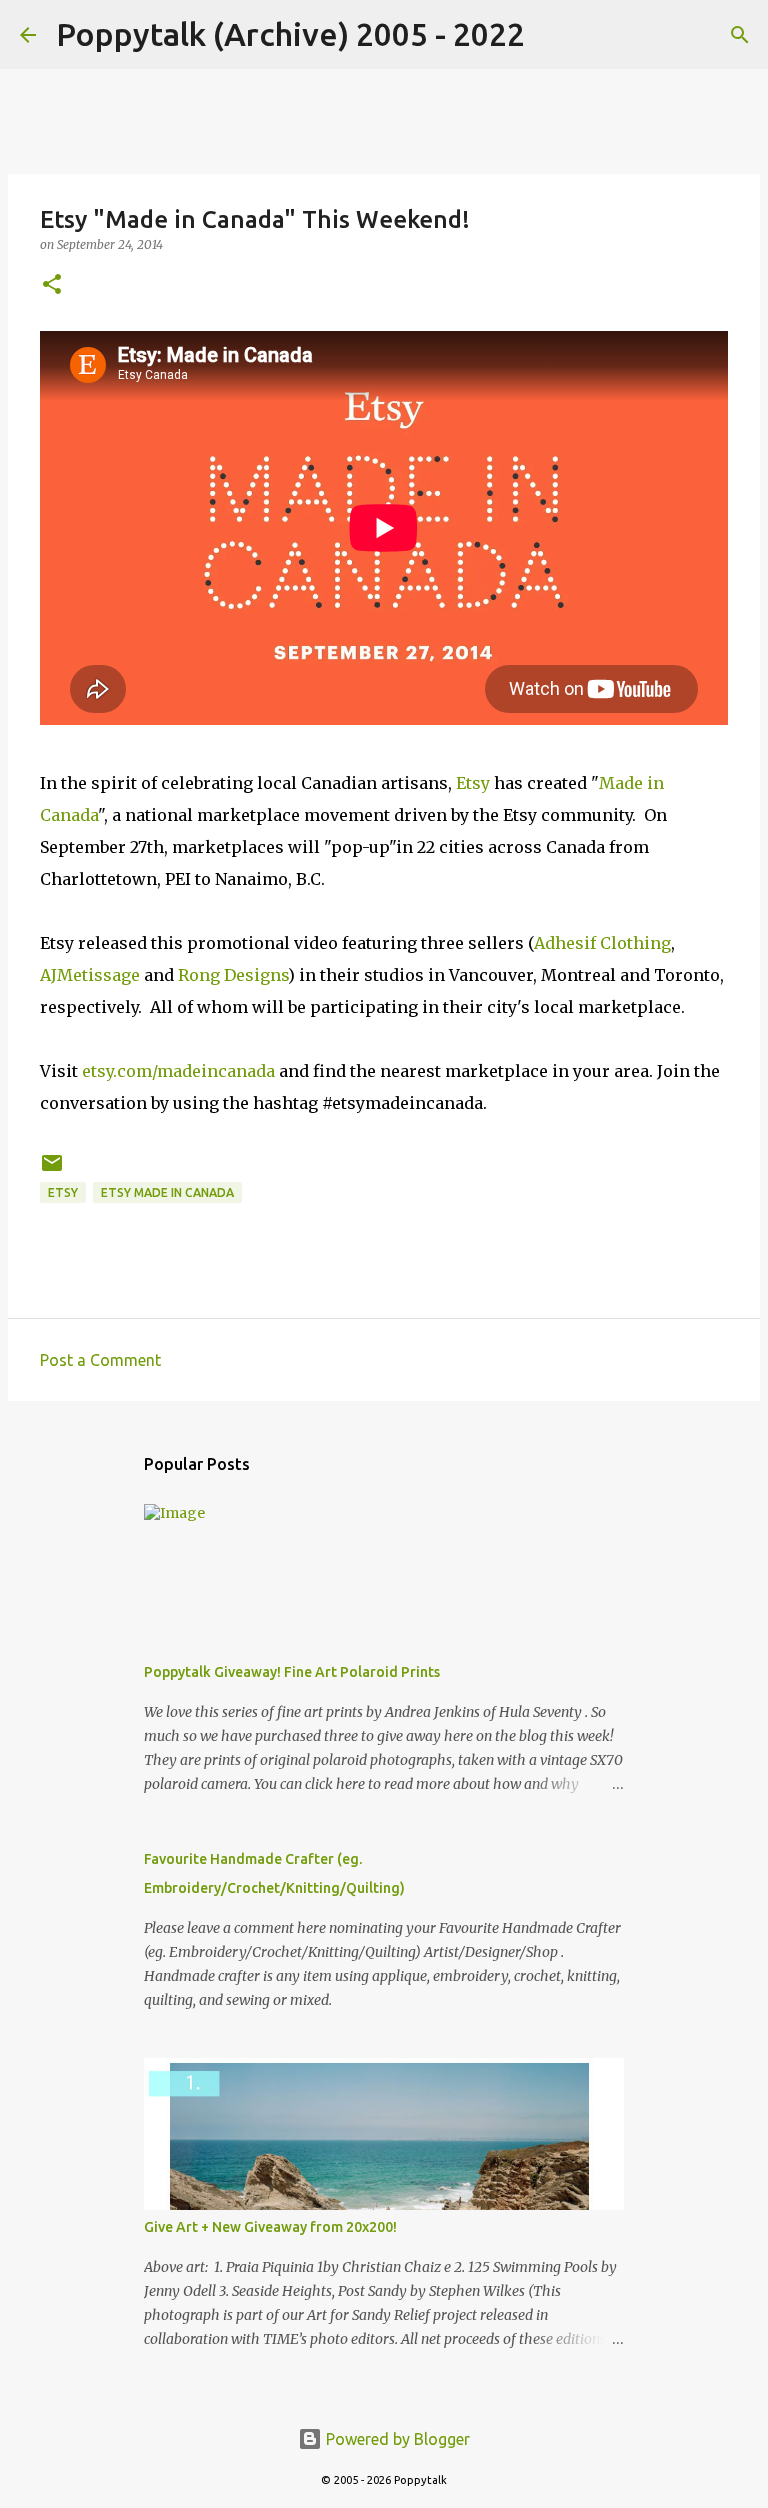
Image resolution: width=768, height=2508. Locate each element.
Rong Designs (233, 975)
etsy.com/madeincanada (178, 1071)
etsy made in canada (167, 1192)
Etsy (473, 783)
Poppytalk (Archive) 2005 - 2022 (290, 34)
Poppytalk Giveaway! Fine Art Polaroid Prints (292, 1672)
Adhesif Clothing (602, 943)
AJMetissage (90, 975)
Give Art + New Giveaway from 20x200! (270, 2227)
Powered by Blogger (396, 2439)
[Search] (553, 35)
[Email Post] (52, 1170)
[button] (52, 285)
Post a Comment (100, 1360)
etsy (63, 1192)
